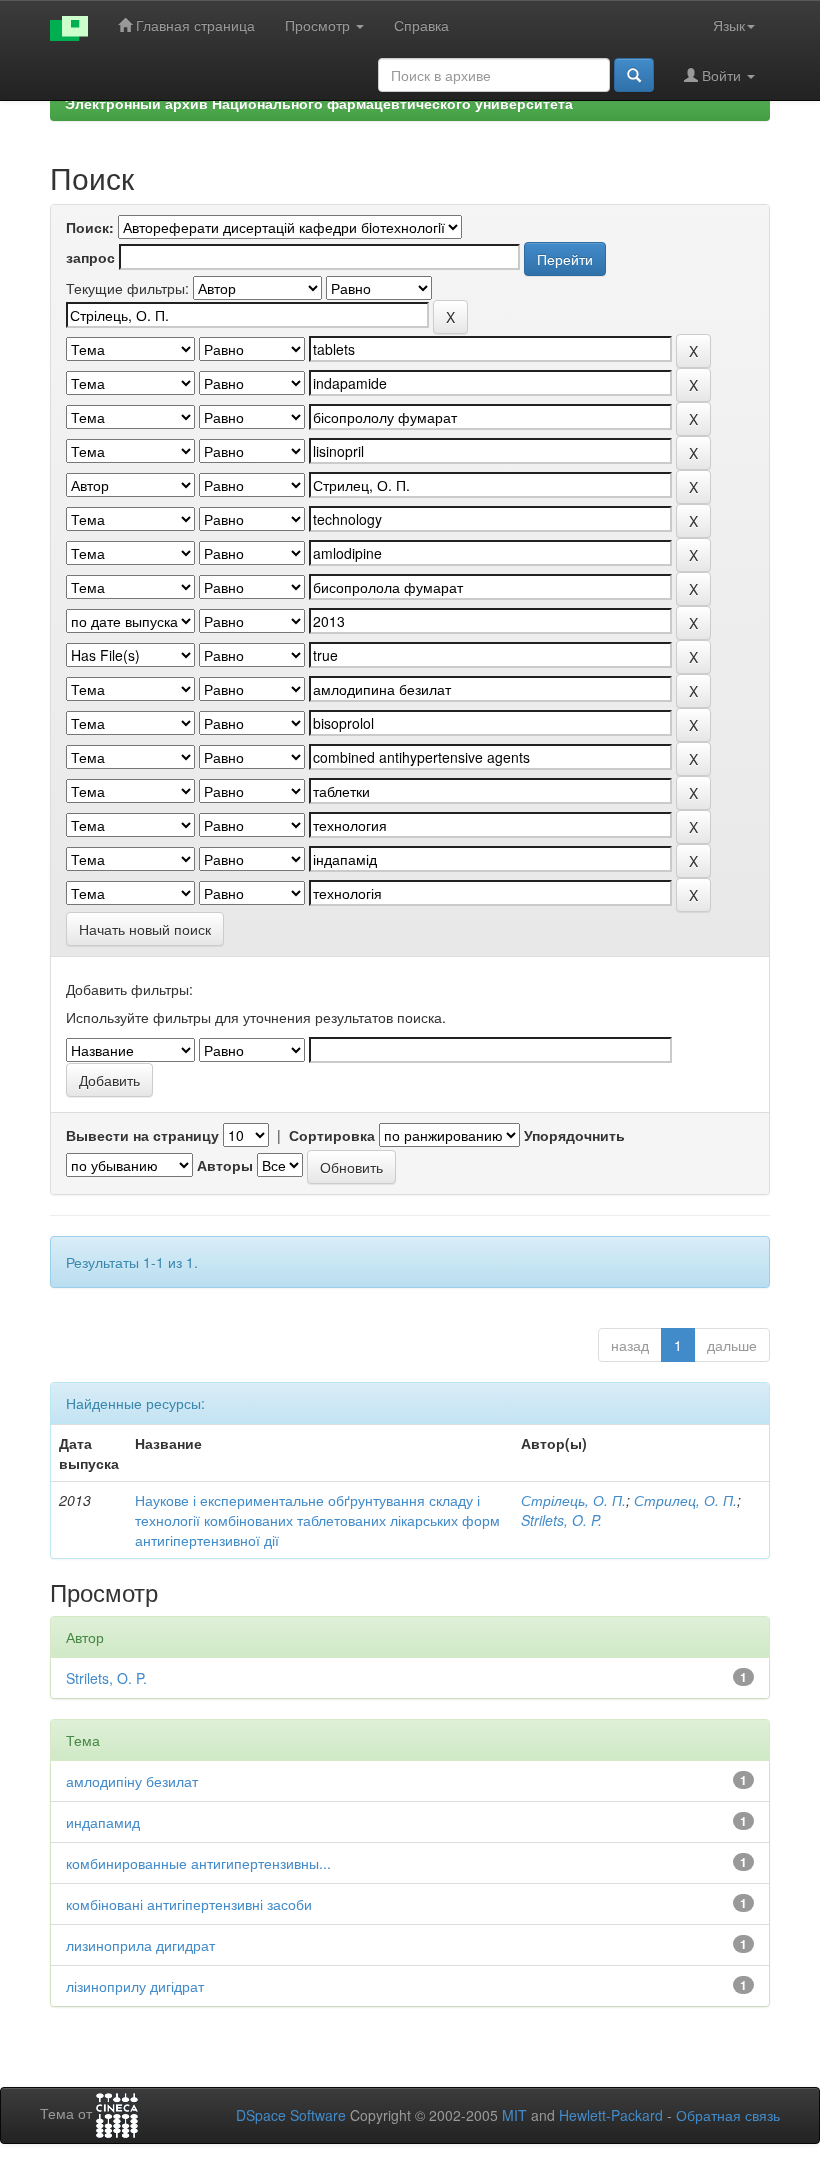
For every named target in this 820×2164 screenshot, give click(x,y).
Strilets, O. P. (561, 1520)
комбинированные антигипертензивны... (198, 1863)
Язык (729, 25)
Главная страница (193, 25)
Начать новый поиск (145, 929)
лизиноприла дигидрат (140, 1945)
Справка (421, 25)
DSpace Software (291, 2115)
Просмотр (319, 25)
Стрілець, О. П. (573, 1500)
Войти (721, 75)
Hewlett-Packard (611, 2115)
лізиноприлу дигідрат (135, 1986)
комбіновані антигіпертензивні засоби (189, 1904)
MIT (514, 2115)
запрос (90, 257)
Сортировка (332, 1135)
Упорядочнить (574, 1135)
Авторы (225, 1165)
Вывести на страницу (142, 1135)
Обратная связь (728, 2115)
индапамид (103, 1822)
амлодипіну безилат (132, 1781)
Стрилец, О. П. (685, 1500)
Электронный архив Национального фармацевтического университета (319, 103)
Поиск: (90, 227)
